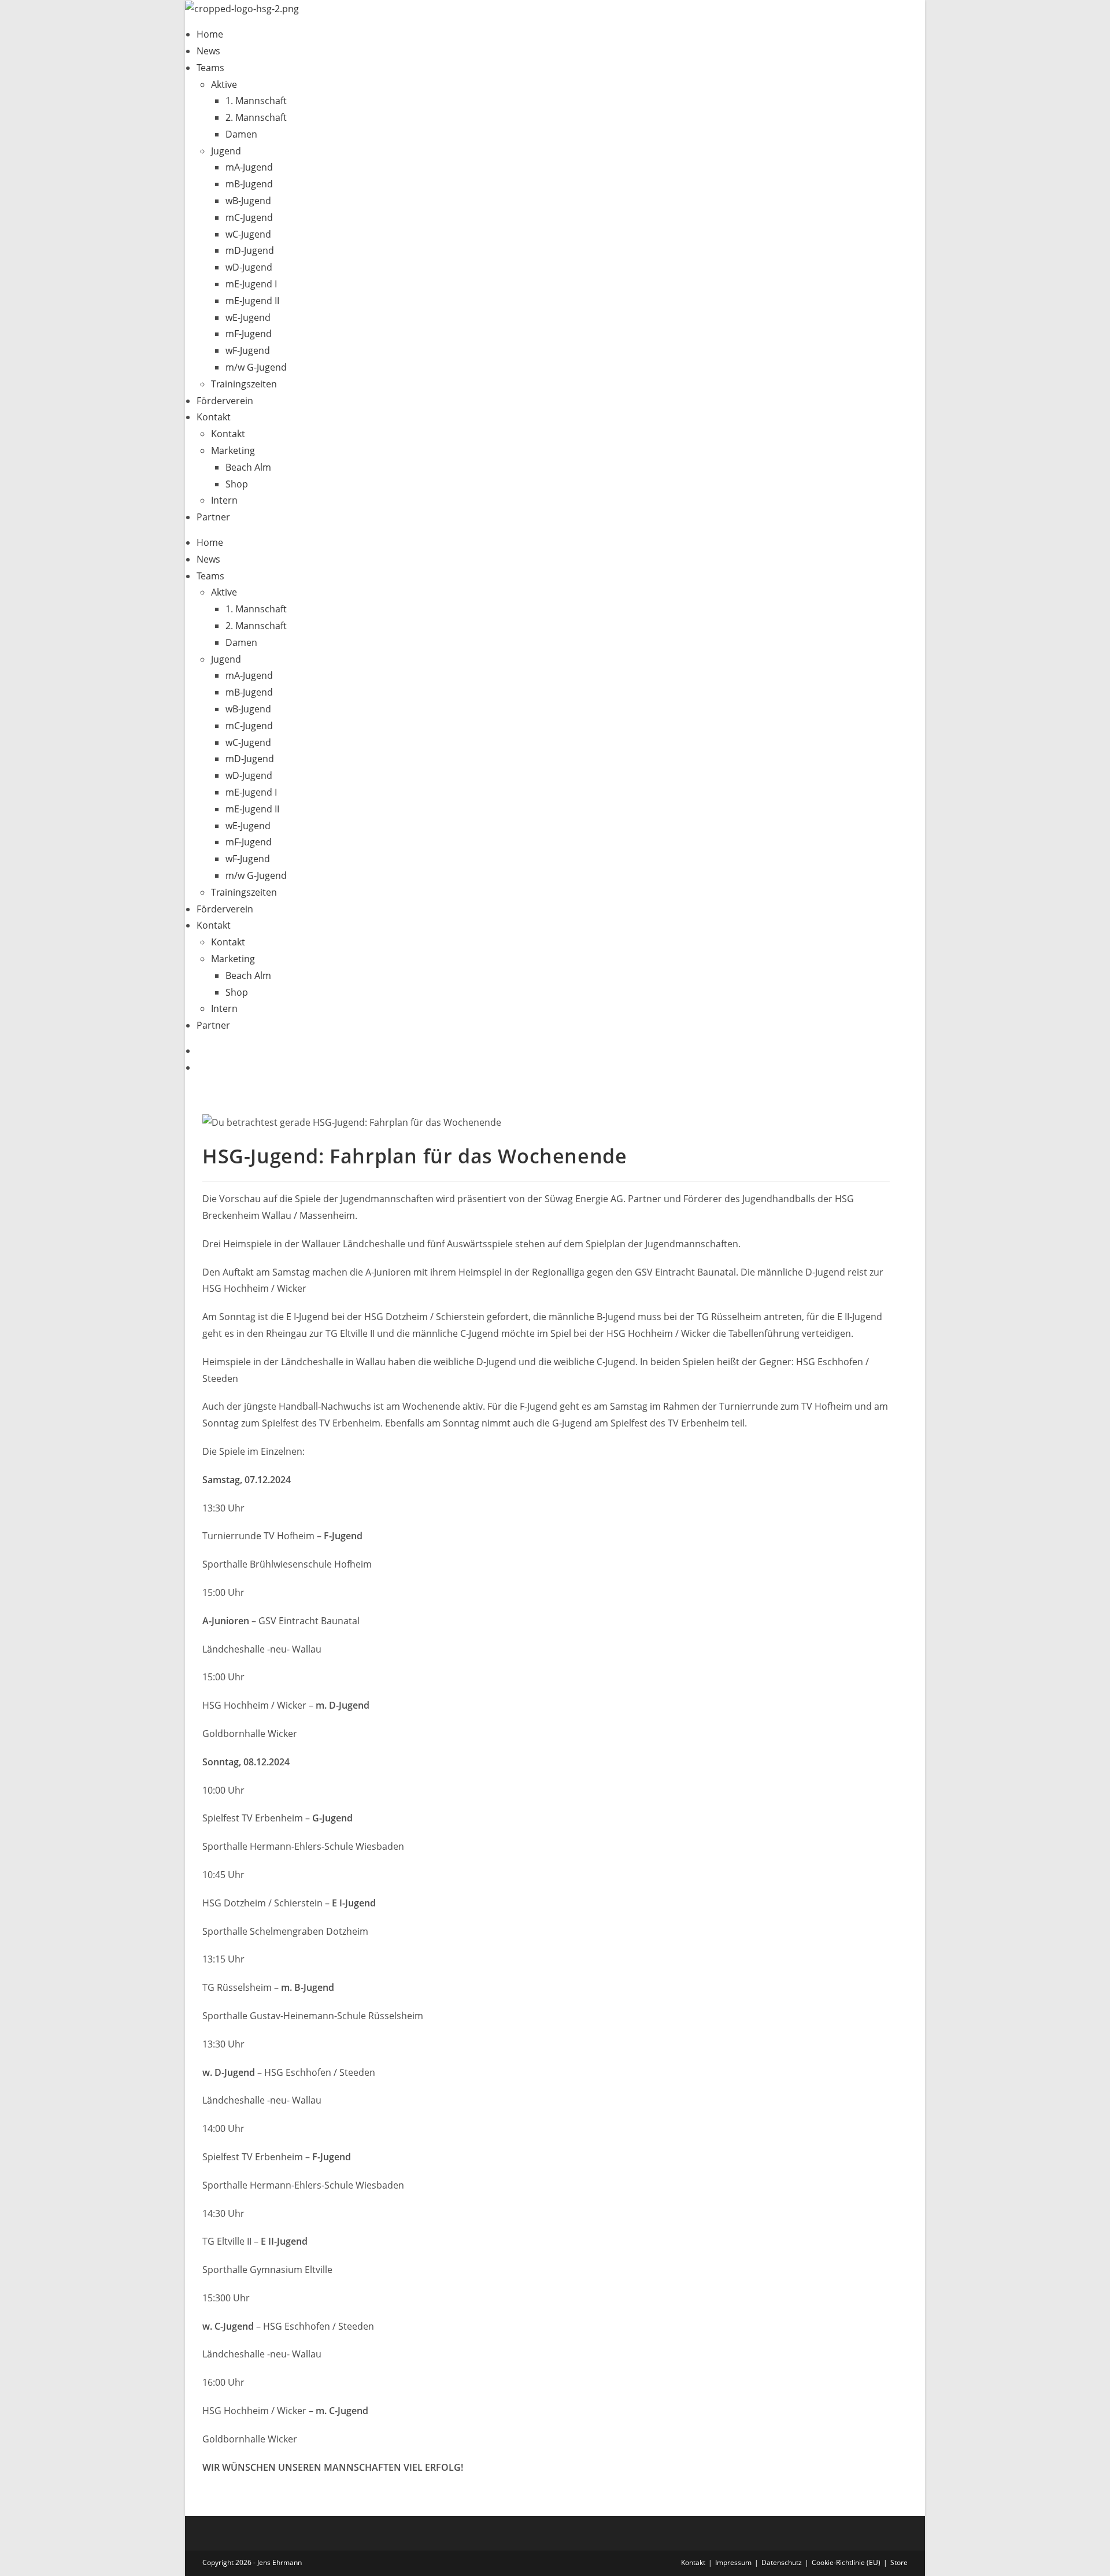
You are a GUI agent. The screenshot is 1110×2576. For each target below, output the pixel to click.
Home (210, 34)
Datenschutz (782, 2562)
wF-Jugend (248, 350)
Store (899, 2562)
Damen (241, 134)
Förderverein (225, 401)
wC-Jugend (248, 234)
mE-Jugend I (251, 284)
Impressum (733, 2562)
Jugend (226, 151)
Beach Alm (248, 467)
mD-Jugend (250, 250)
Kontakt (214, 417)
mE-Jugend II (252, 301)
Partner (213, 517)
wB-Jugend (248, 201)
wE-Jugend (248, 317)
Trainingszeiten (244, 384)
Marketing (233, 450)
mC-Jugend (249, 217)
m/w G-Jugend (256, 367)
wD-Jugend (249, 267)
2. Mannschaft (256, 117)
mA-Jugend (249, 167)
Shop (237, 484)
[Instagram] (200, 1067)
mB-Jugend (249, 184)
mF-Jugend (249, 334)
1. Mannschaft (256, 101)
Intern (224, 500)
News (208, 51)
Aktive (224, 84)
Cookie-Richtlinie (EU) (846, 2562)
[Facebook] (200, 1051)
